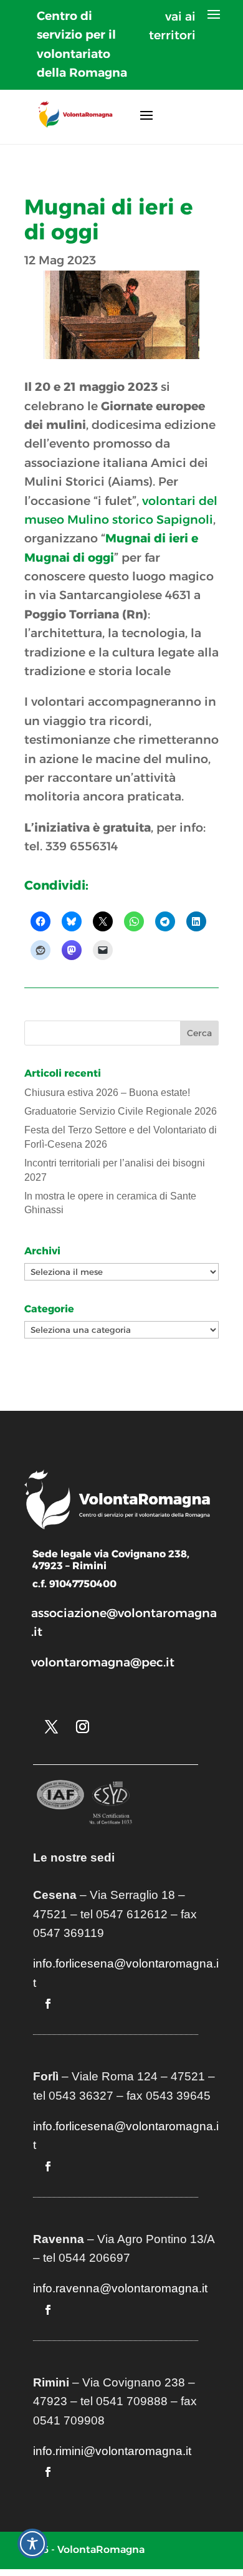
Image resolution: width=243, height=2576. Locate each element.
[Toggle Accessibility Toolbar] (32, 2544)
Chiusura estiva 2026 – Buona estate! (107, 1093)
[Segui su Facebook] (48, 2004)
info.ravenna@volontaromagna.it (120, 2288)
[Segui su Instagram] (82, 1727)
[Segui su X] (51, 1727)
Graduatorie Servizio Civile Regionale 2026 (121, 1111)
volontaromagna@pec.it (103, 1662)
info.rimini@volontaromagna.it (112, 2451)
